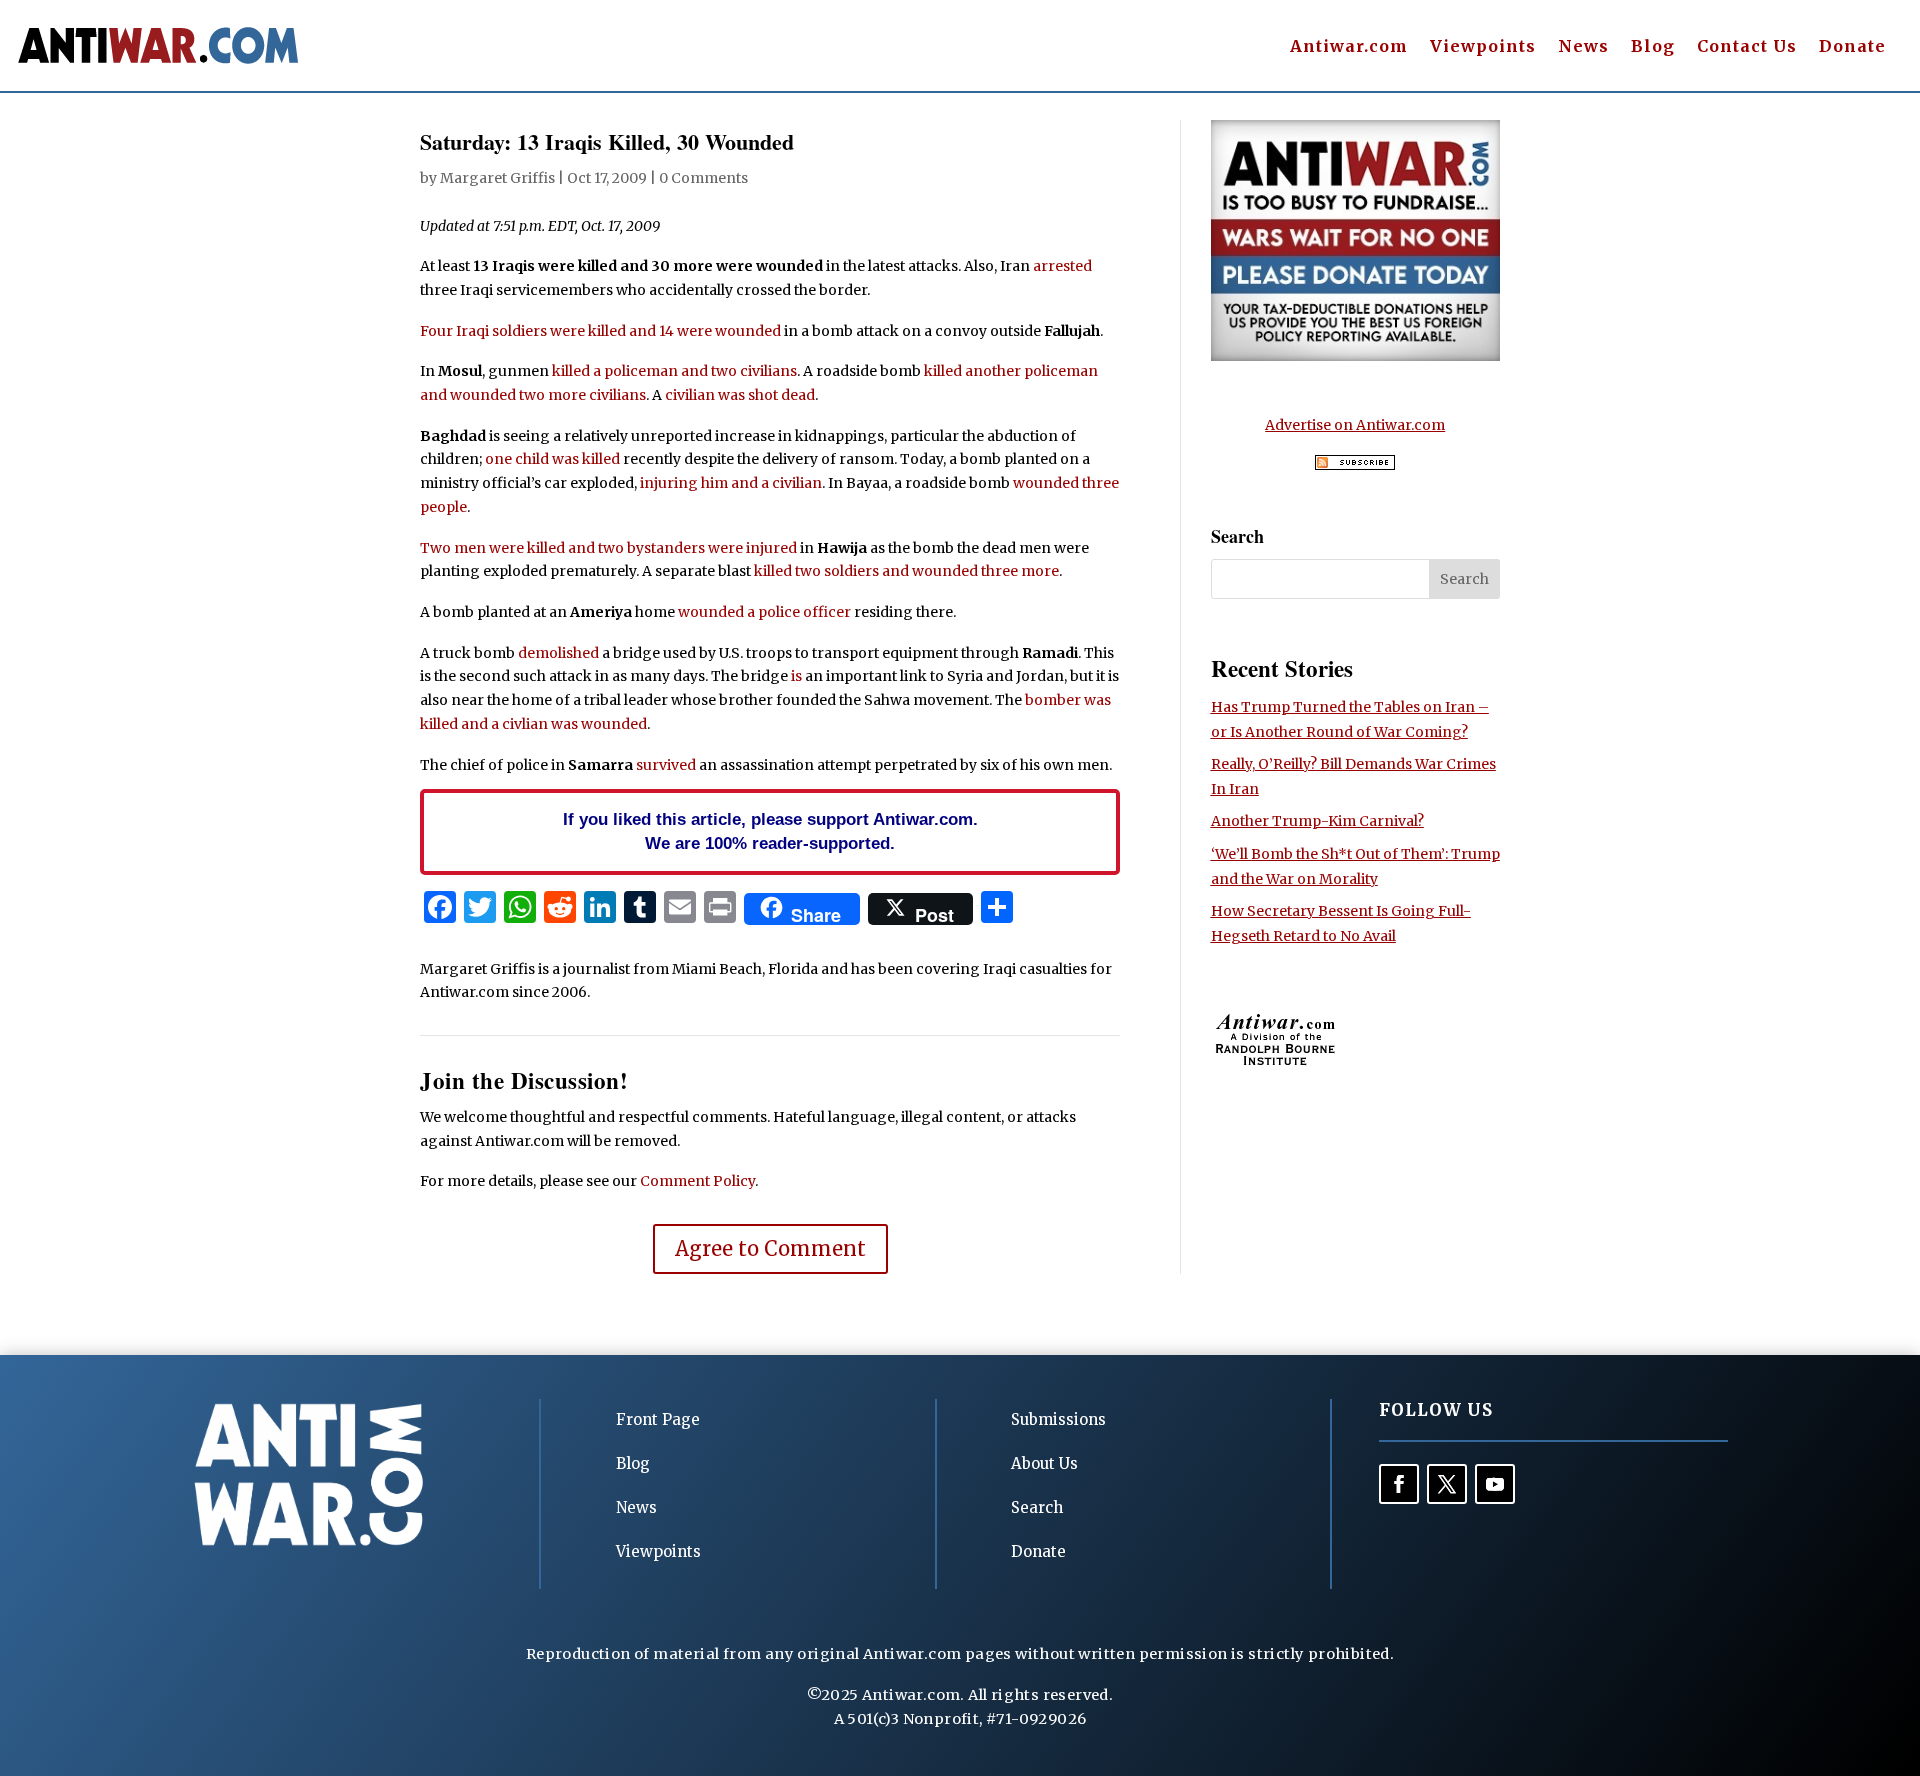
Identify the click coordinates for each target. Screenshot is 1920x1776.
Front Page (658, 1419)
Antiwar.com (1349, 47)
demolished (558, 653)
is (796, 676)
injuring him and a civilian (731, 483)
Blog (1653, 47)
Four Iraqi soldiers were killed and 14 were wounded (600, 331)
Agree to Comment (770, 1248)
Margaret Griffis (497, 178)
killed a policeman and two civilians (674, 371)
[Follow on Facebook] (1399, 1484)
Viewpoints (1483, 47)
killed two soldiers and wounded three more (906, 571)
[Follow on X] (1447, 1484)
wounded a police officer (764, 612)
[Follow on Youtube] (1495, 1484)
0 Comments (703, 178)
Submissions (1058, 1419)
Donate (1852, 47)
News (1583, 47)
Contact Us (1747, 47)
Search (1037, 1507)
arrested (1062, 266)
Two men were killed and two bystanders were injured (608, 548)
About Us (1044, 1463)
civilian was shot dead (740, 395)
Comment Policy (697, 1181)
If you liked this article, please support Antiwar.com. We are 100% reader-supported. (770, 831)
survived (666, 765)
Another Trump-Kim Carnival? (1317, 821)
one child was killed (552, 459)
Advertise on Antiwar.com (1355, 425)
